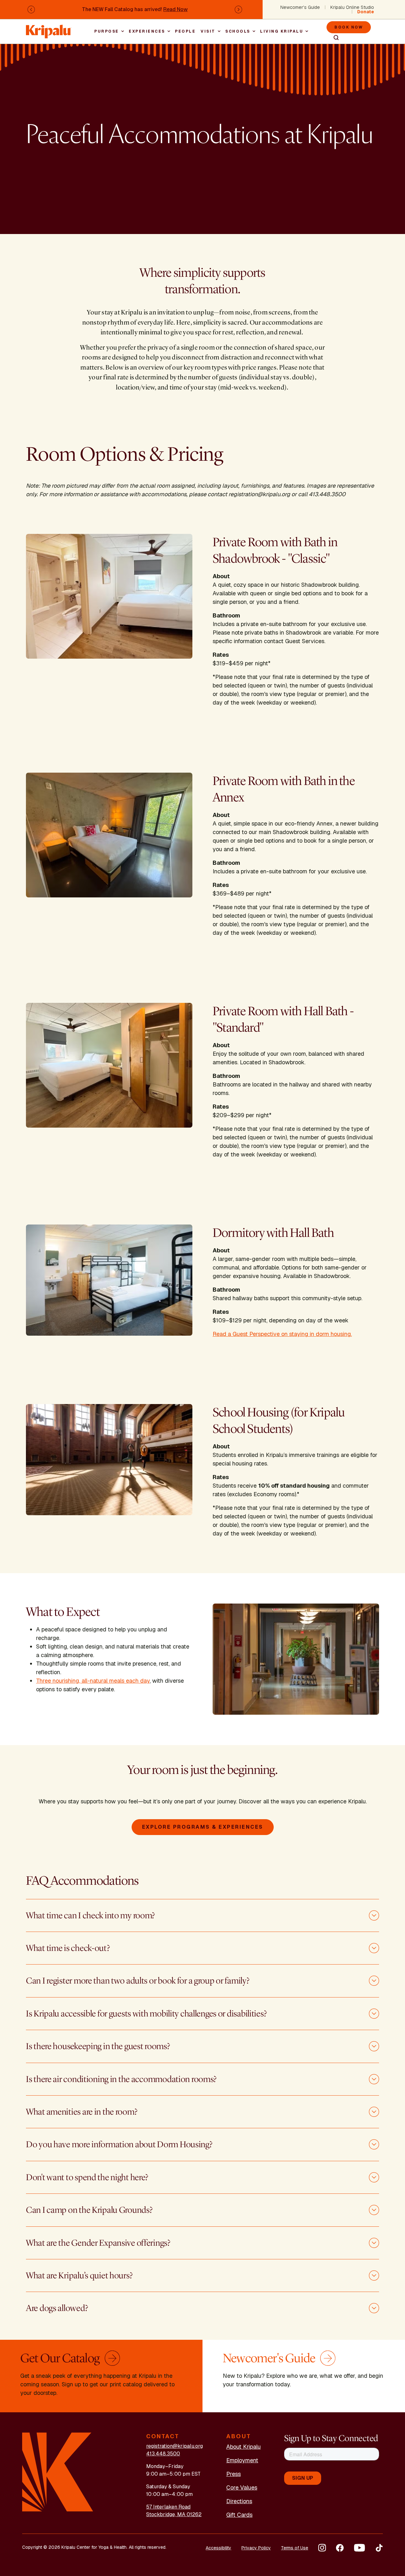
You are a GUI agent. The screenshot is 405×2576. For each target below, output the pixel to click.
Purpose (107, 31)
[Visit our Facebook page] (340, 2548)
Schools (238, 31)
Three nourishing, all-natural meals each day (93, 1681)
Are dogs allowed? (57, 2308)
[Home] (49, 28)
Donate (366, 12)
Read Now (175, 9)
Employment (242, 2460)
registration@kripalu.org (174, 2446)
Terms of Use (295, 2548)
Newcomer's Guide (300, 7)
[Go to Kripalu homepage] (58, 2472)
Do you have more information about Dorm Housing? (119, 2144)
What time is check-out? (68, 1948)
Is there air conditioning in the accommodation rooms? (121, 2079)
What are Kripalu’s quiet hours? (79, 2275)
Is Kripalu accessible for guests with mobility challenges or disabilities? (146, 2014)
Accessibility (218, 2548)
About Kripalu (243, 2447)
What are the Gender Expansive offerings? (98, 2243)
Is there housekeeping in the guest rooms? (98, 2046)
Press (234, 2474)
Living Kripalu (282, 31)
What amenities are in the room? (81, 2112)
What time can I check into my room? (90, 1915)
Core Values (242, 2487)
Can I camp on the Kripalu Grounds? (89, 2210)
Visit (208, 31)
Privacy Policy (256, 2548)
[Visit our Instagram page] (322, 2548)
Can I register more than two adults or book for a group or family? (138, 1981)
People (185, 31)
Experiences (147, 31)
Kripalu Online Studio (352, 7)
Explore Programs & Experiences (203, 1827)
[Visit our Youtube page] (359, 2548)
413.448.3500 (163, 2454)
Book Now (349, 27)
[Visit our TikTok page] (379, 2548)
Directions (239, 2501)
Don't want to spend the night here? (87, 2177)
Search (333, 38)
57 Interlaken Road (168, 2507)
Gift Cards (239, 2515)
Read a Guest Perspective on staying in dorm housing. (282, 1334)
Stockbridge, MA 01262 (174, 2514)
